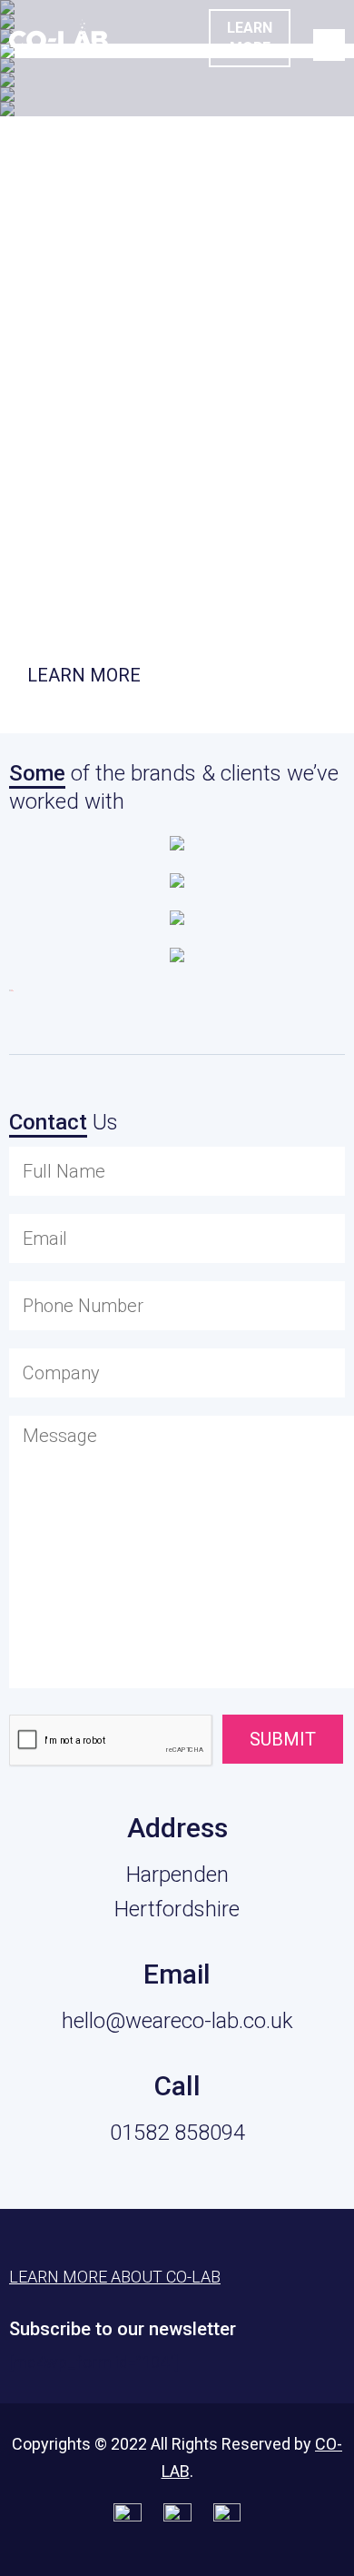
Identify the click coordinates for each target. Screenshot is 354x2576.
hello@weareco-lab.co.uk (177, 2021)
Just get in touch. (87, 602)
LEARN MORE (84, 675)
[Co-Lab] (59, 43)
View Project (119, 80)
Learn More (250, 38)
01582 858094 (177, 2133)
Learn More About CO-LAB (115, 2277)
